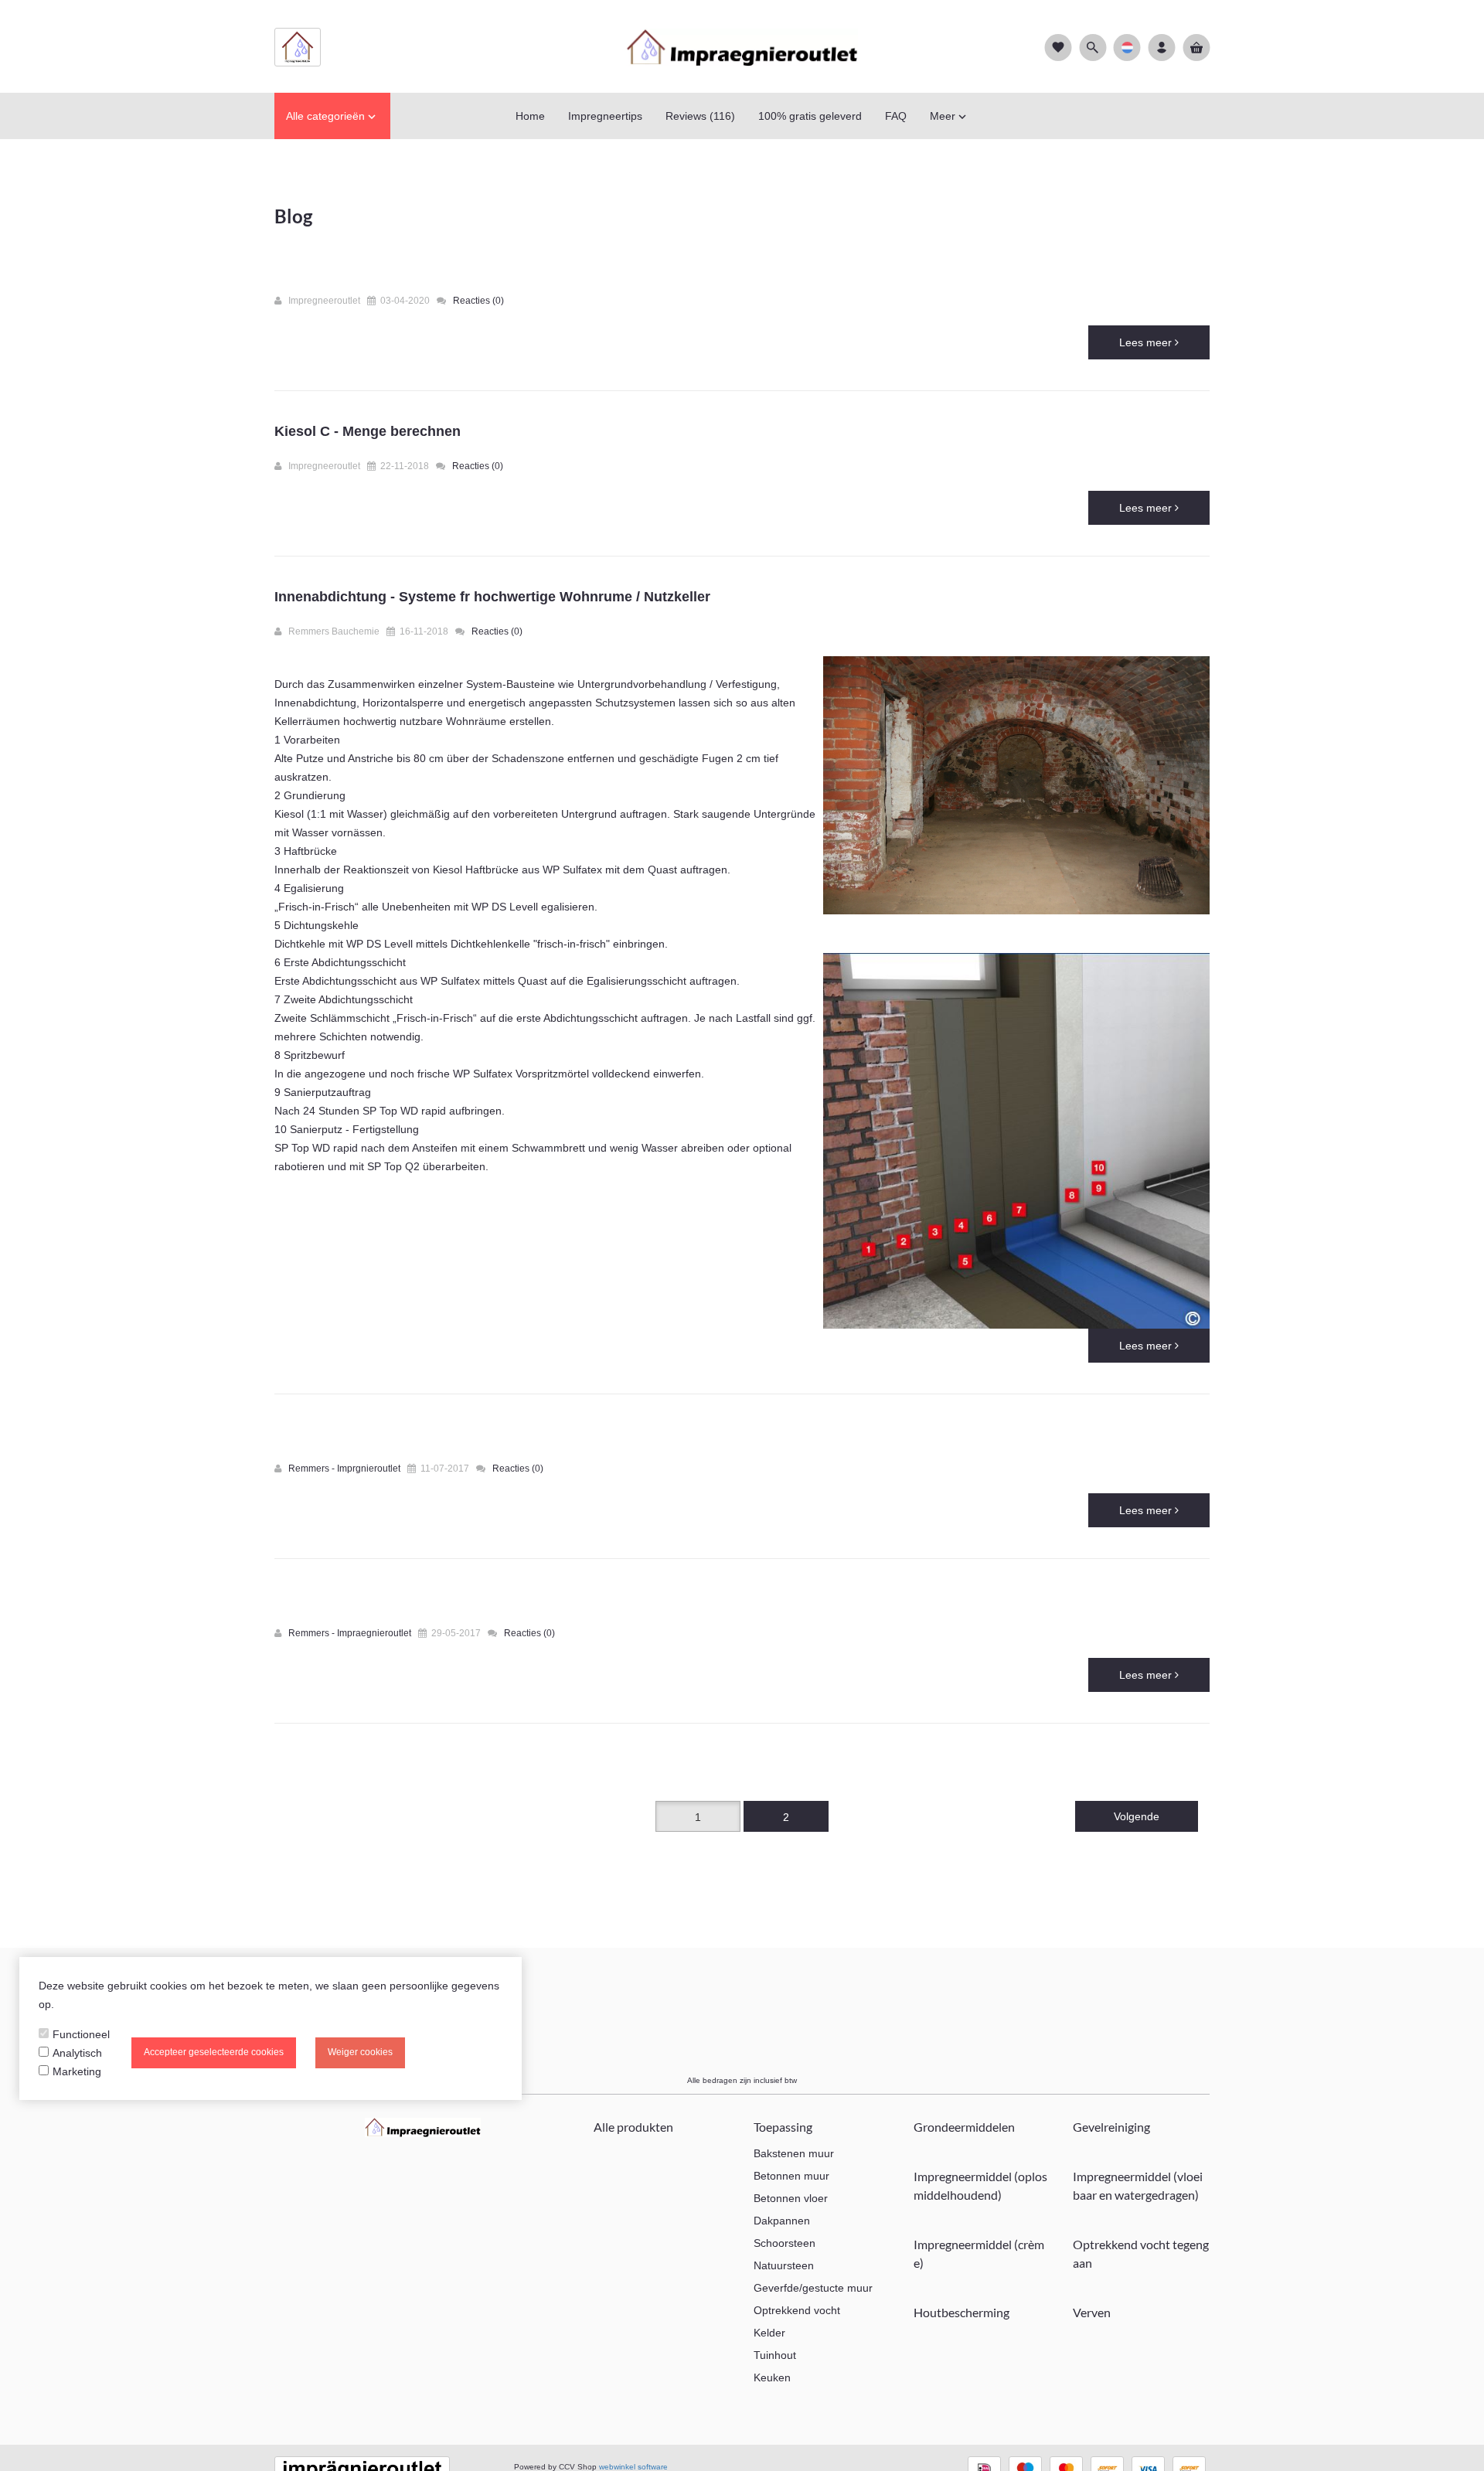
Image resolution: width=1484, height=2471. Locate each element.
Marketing (77, 2071)
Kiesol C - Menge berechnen (368, 431)
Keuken (772, 2377)
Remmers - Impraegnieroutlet (351, 1633)
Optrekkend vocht (797, 2310)
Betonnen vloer (791, 2198)
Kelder (769, 2333)
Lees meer (1147, 342)
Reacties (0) (478, 301)
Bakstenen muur (794, 2153)
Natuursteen (784, 2265)
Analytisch (77, 2053)
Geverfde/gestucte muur (813, 2288)
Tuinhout (775, 2355)
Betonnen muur (791, 2176)
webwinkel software (633, 2467)
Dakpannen (782, 2221)
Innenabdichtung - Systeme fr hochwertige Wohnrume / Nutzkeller (492, 597)
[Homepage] (742, 46)
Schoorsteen (785, 2243)
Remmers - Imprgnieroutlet (345, 1469)
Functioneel (81, 2034)
